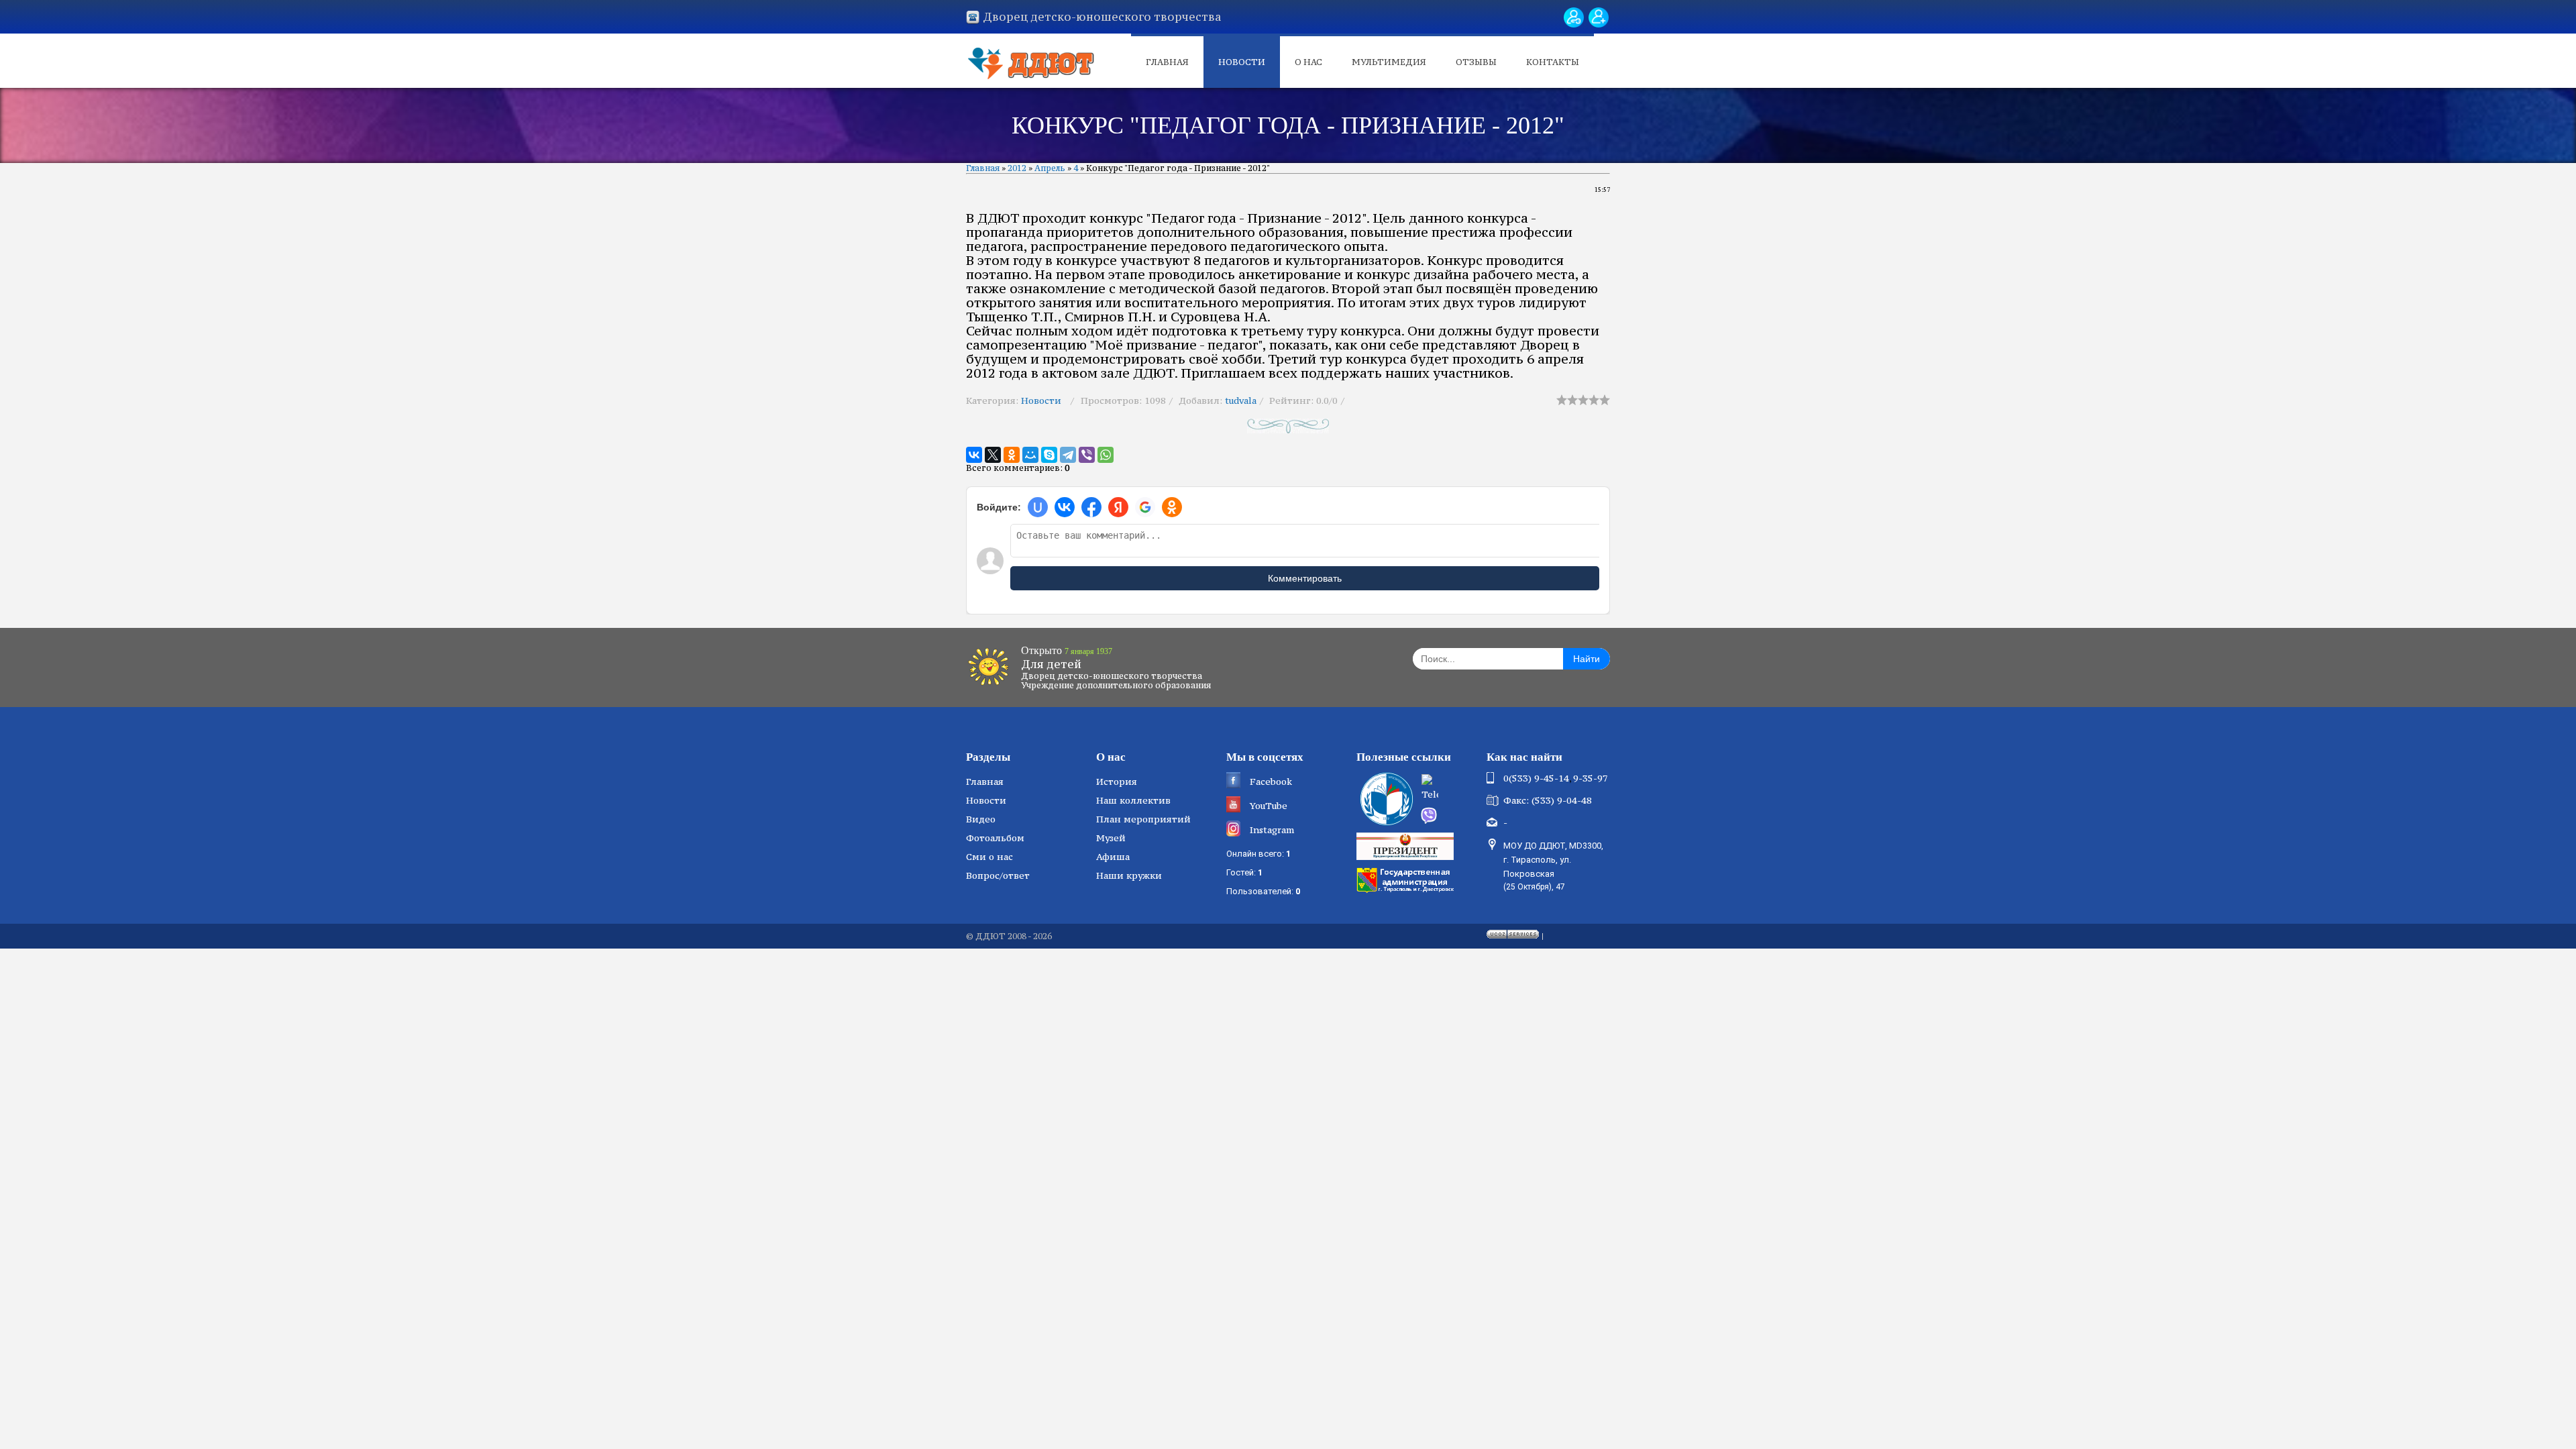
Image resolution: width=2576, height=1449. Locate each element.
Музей (1111, 838)
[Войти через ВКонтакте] (1065, 507)
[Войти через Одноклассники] (1172, 507)
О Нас (1308, 62)
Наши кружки (1129, 875)
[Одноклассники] (1012, 455)
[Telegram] (1068, 455)
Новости (1242, 62)
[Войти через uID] (1038, 507)
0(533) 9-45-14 (1536, 778)
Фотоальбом (995, 838)
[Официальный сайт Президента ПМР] (1407, 845)
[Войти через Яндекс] (1118, 507)
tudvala (1241, 400)
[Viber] (1087, 455)
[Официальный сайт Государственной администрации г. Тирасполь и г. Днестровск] (1407, 879)
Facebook (1271, 782)
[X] (993, 455)
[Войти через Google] (1145, 507)
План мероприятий (1143, 819)
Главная (1167, 62)
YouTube (1269, 806)
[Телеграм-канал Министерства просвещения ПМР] (1450, 789)
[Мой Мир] (1030, 455)
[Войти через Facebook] (1091, 507)
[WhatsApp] (1106, 455)
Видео (981, 819)
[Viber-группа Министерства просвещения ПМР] (1449, 816)
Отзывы (1476, 62)
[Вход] (1574, 17)
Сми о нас (989, 857)
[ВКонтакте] (974, 455)
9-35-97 (1591, 778)
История (1117, 782)
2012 (1017, 168)
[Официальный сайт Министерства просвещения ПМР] (1385, 799)
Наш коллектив (1133, 800)
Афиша (1113, 857)
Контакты (1553, 62)
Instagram (1272, 830)
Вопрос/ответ (998, 875)
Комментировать (1305, 578)
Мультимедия (1389, 62)
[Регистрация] (1599, 17)
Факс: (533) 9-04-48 (1548, 800)
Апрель (1050, 168)
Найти (1587, 659)
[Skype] (1049, 455)
